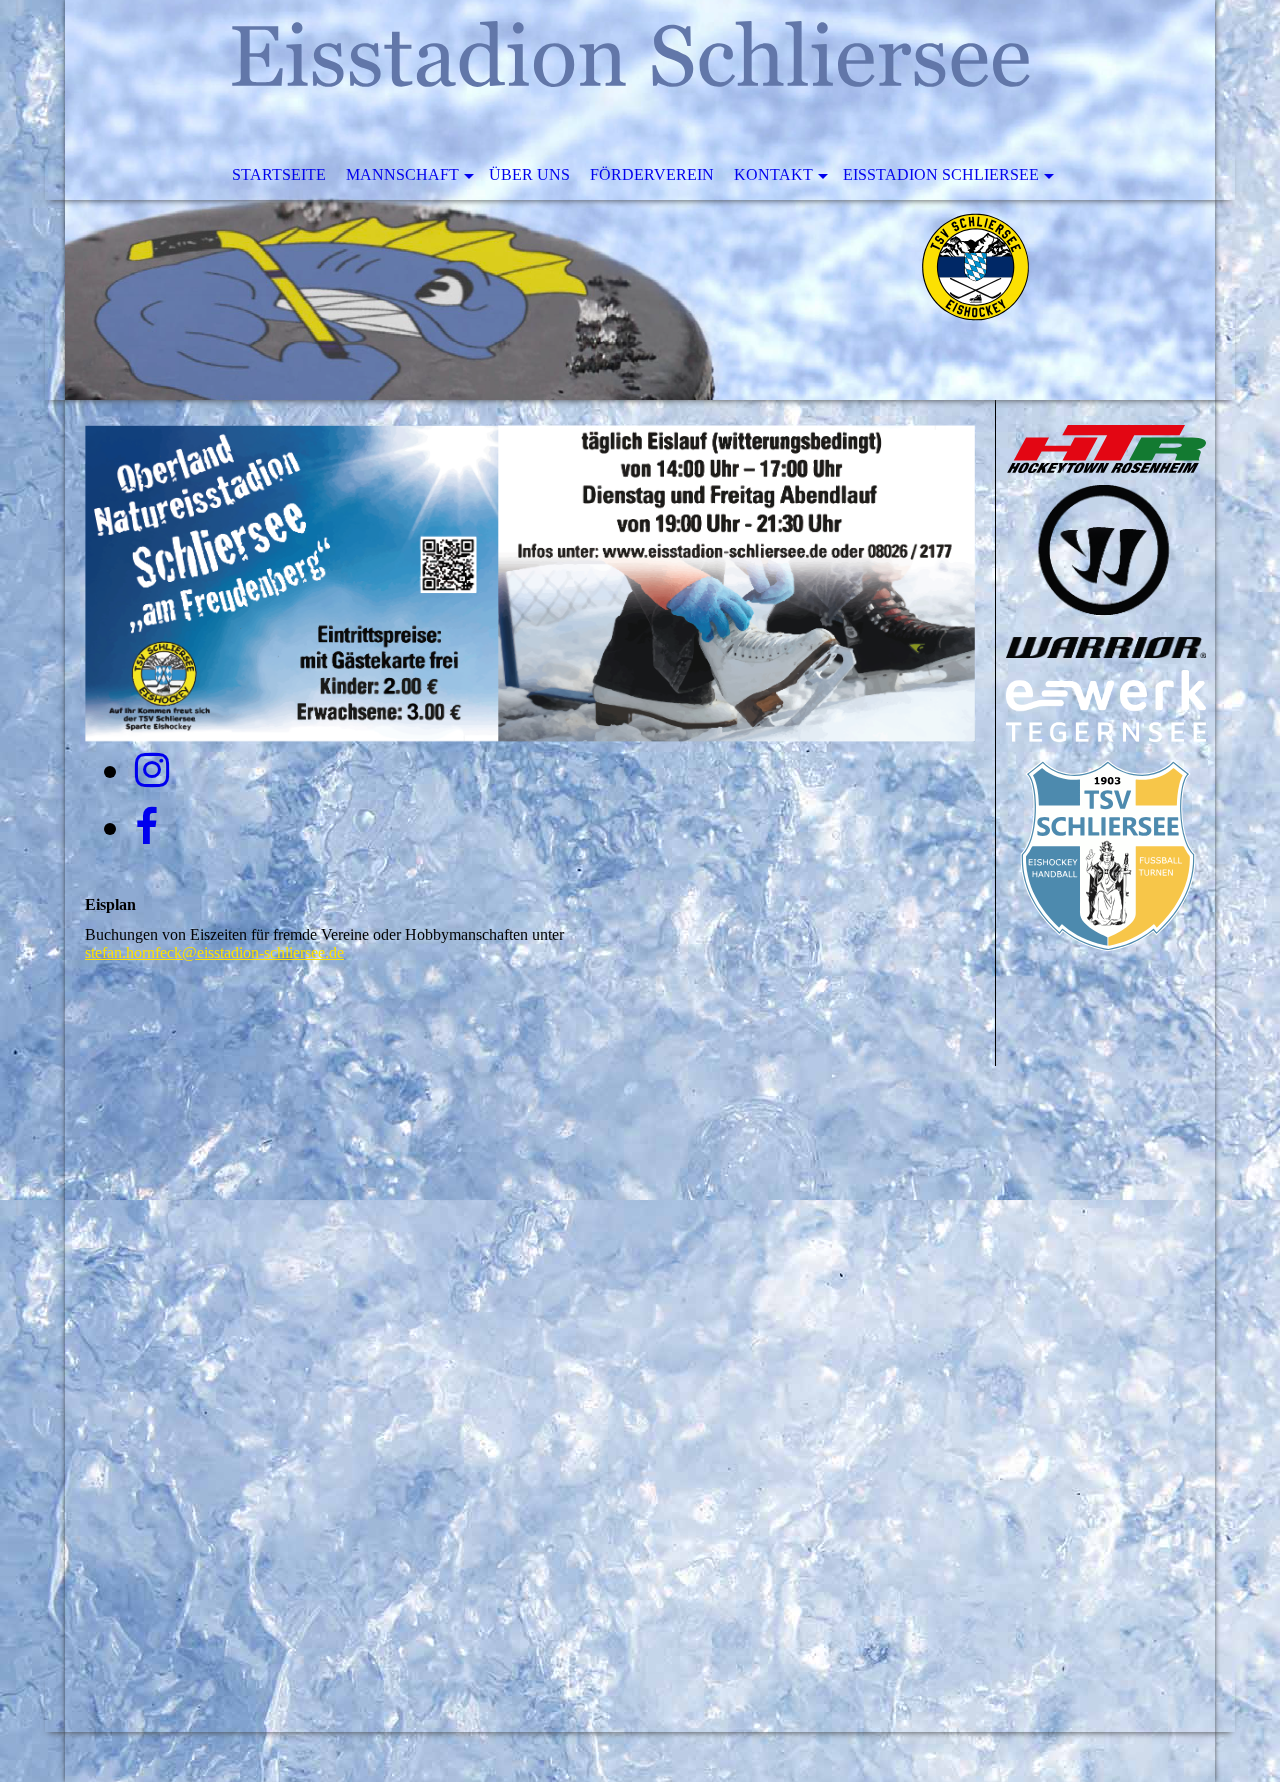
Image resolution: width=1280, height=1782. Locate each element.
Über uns (529, 174)
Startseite (279, 174)
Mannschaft (402, 174)
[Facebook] (146, 827)
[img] (640, 200)
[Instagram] (152, 770)
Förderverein (652, 174)
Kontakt (773, 174)
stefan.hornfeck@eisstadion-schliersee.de (214, 952)
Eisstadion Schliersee (941, 174)
